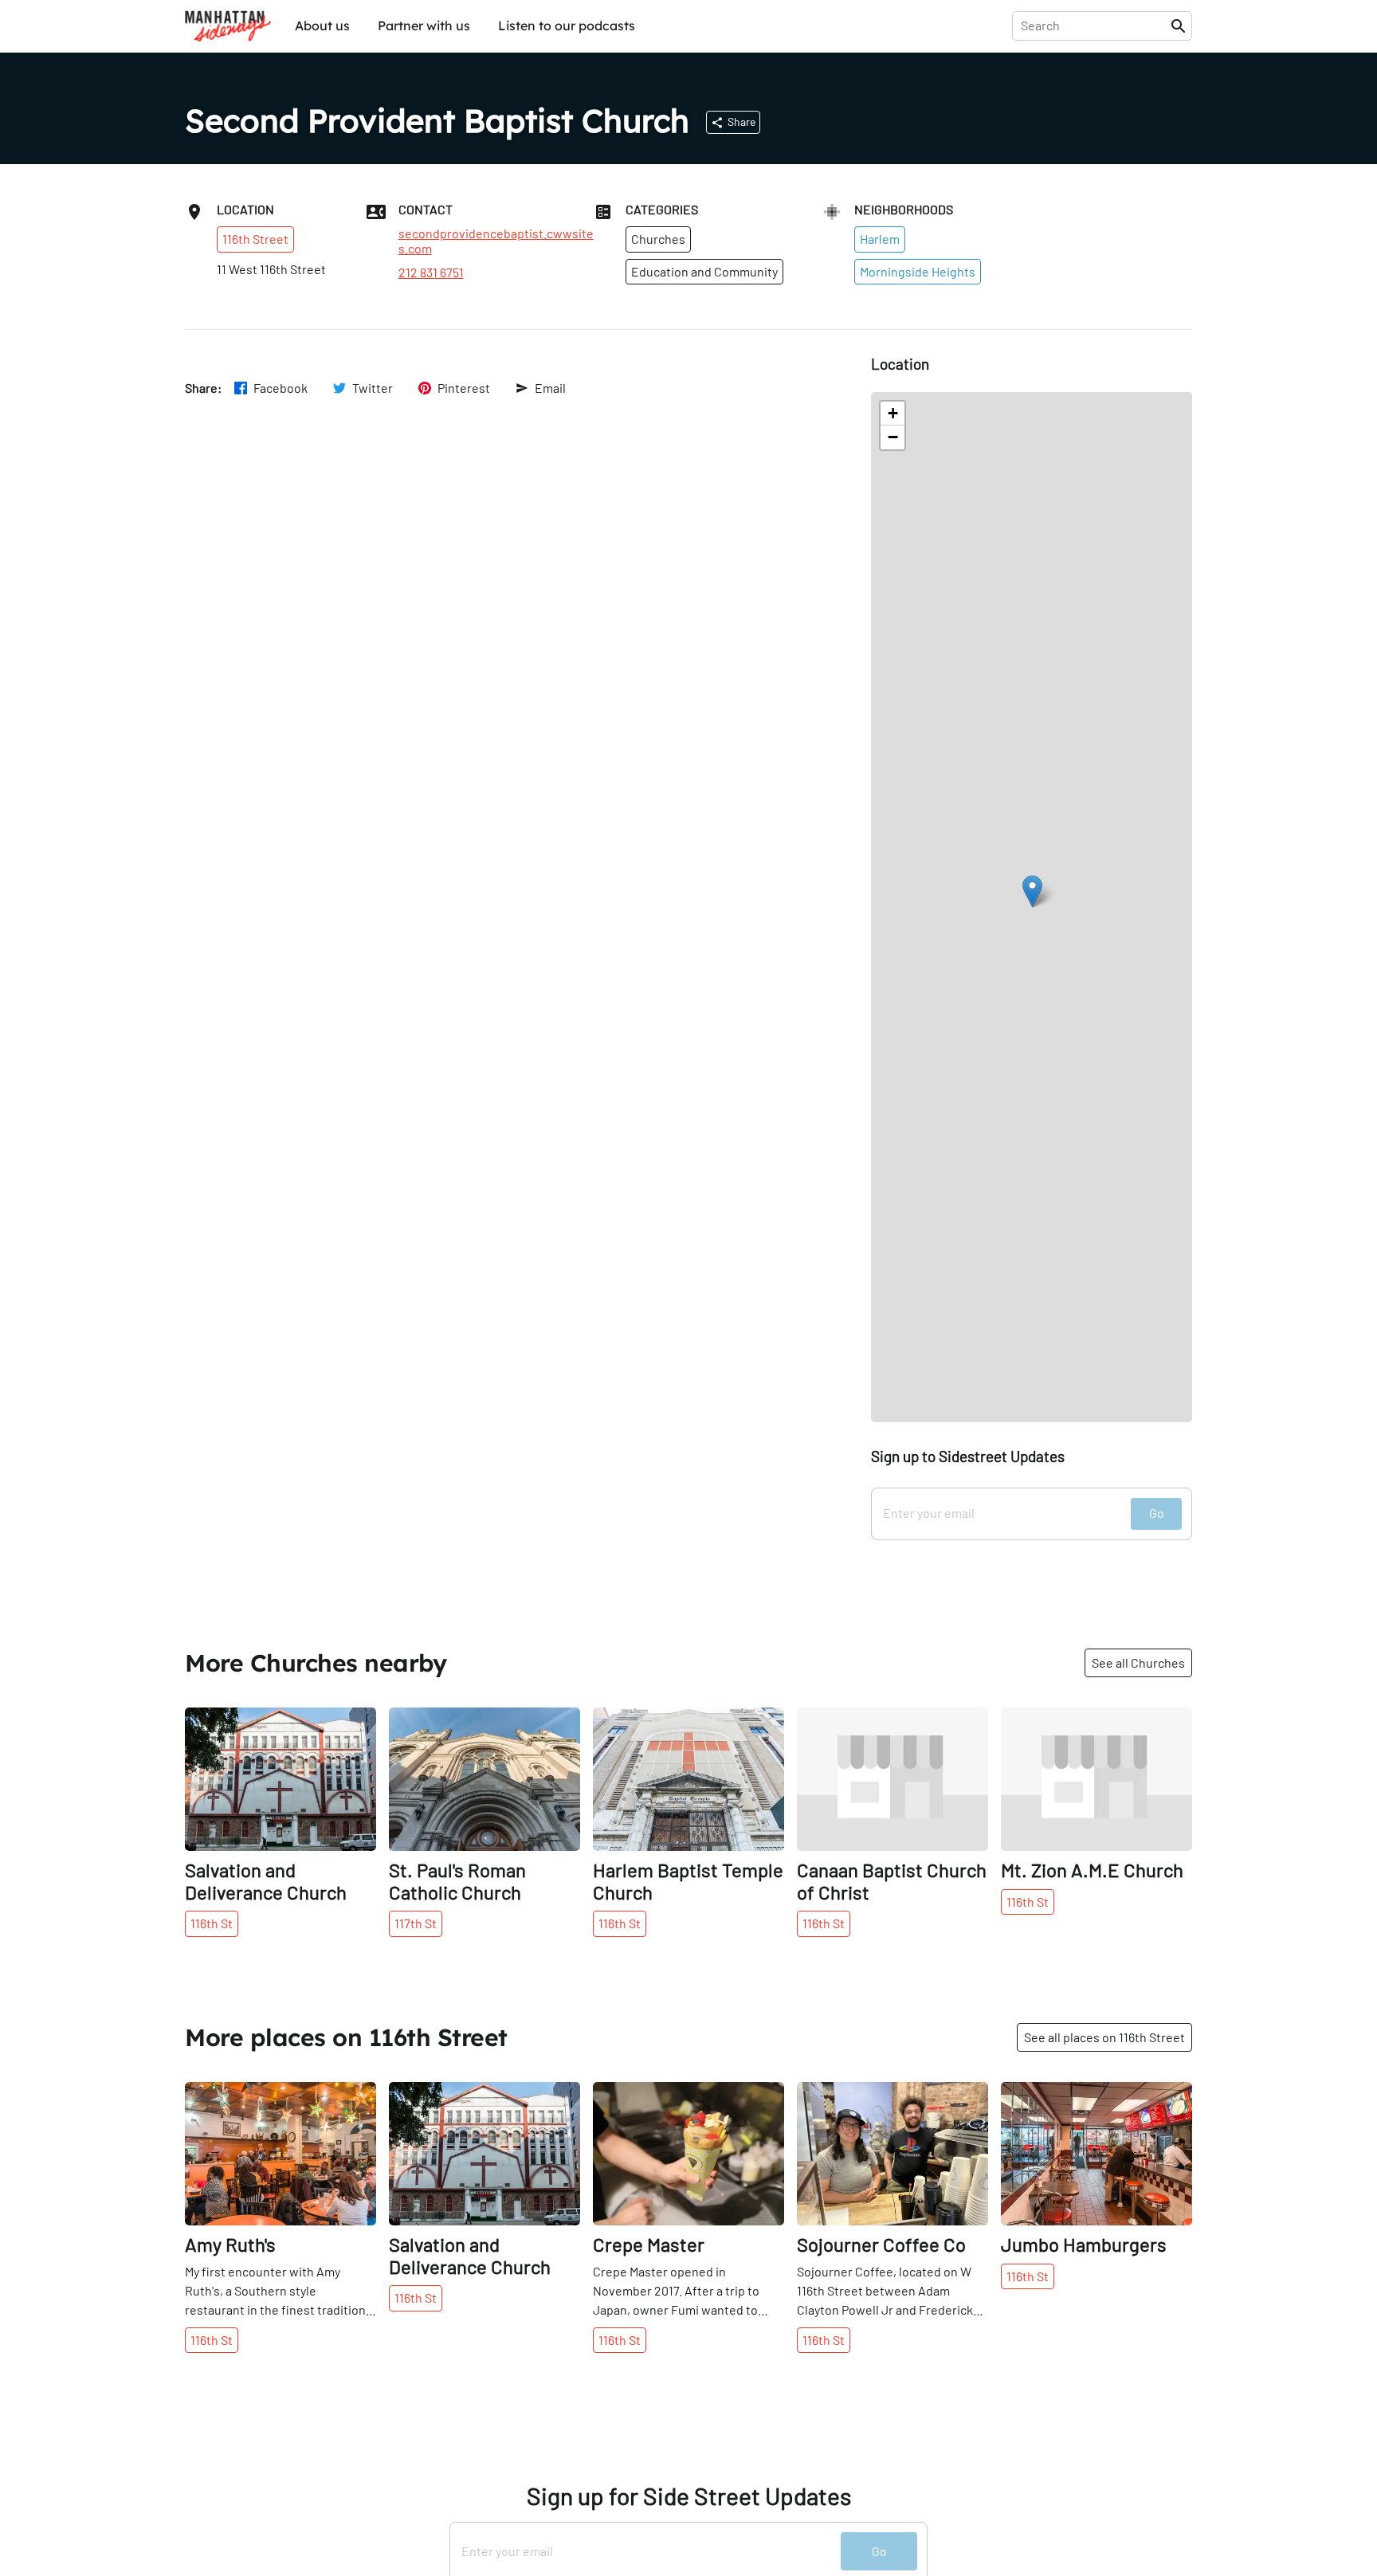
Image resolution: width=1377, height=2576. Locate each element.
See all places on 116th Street (1104, 2037)
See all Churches (1138, 1662)
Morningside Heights (918, 271)
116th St (212, 1923)
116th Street (255, 239)
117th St (416, 1923)
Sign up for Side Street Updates (689, 2496)
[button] (1032, 891)
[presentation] (1095, 25)
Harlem (880, 239)
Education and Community (704, 271)
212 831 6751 (431, 272)
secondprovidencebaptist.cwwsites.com (496, 241)
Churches (658, 239)
